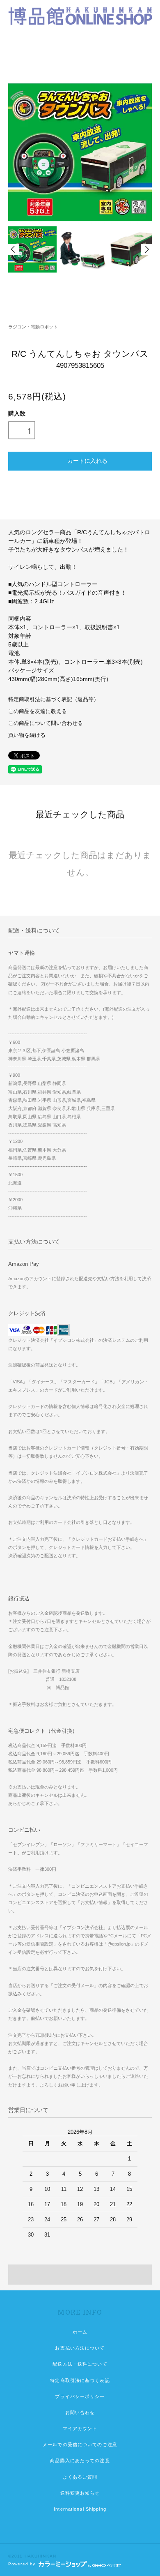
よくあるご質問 (80, 2477)
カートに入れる (87, 460)
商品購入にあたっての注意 (80, 2461)
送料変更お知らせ (80, 2493)
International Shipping (80, 2509)
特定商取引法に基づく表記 (80, 2380)
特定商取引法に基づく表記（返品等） (54, 699)
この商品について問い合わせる (46, 723)
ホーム (80, 2332)
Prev (14, 249)
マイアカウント (80, 2428)
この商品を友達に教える (38, 711)
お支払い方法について (80, 2348)
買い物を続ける (27, 735)
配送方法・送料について (80, 2364)
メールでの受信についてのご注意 (80, 2444)
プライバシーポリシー (80, 2396)
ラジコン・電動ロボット (33, 327)
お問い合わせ (80, 2412)
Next (146, 249)
